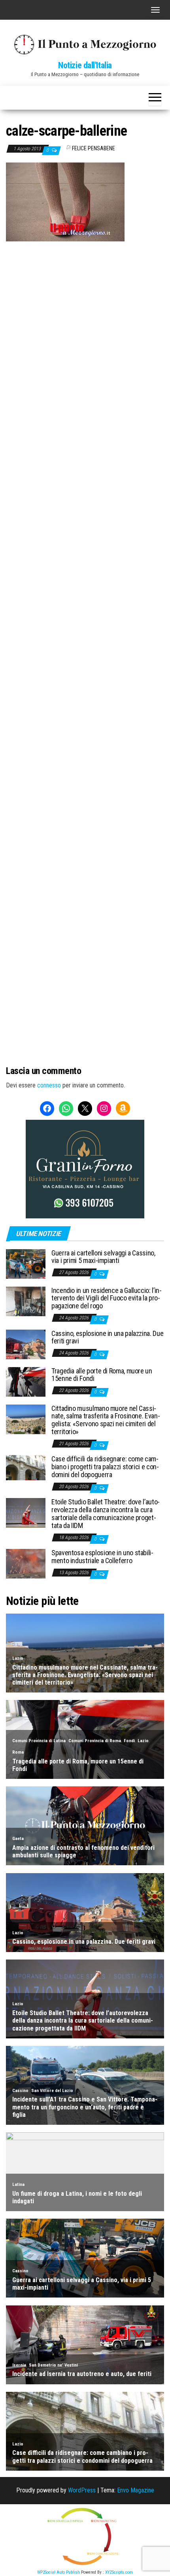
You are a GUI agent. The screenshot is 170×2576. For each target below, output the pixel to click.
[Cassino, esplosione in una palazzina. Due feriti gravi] (26, 1344)
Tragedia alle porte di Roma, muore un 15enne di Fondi (102, 1375)
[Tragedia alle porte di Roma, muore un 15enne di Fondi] (26, 1381)
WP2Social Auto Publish (59, 2572)
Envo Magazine (136, 2490)
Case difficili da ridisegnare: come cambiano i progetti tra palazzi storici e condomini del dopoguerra (105, 1467)
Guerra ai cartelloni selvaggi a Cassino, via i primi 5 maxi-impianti (103, 1257)
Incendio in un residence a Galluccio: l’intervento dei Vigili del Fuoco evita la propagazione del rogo (107, 1298)
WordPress (82, 2490)
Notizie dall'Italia (85, 65)
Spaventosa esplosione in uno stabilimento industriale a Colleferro (102, 1557)
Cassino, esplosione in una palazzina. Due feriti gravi (107, 1337)
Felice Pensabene (93, 148)
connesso (49, 1085)
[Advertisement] (85, 295)
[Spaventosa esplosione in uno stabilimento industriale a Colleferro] (26, 1563)
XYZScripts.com (119, 2572)
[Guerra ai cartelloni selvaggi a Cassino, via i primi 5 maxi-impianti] (26, 1263)
